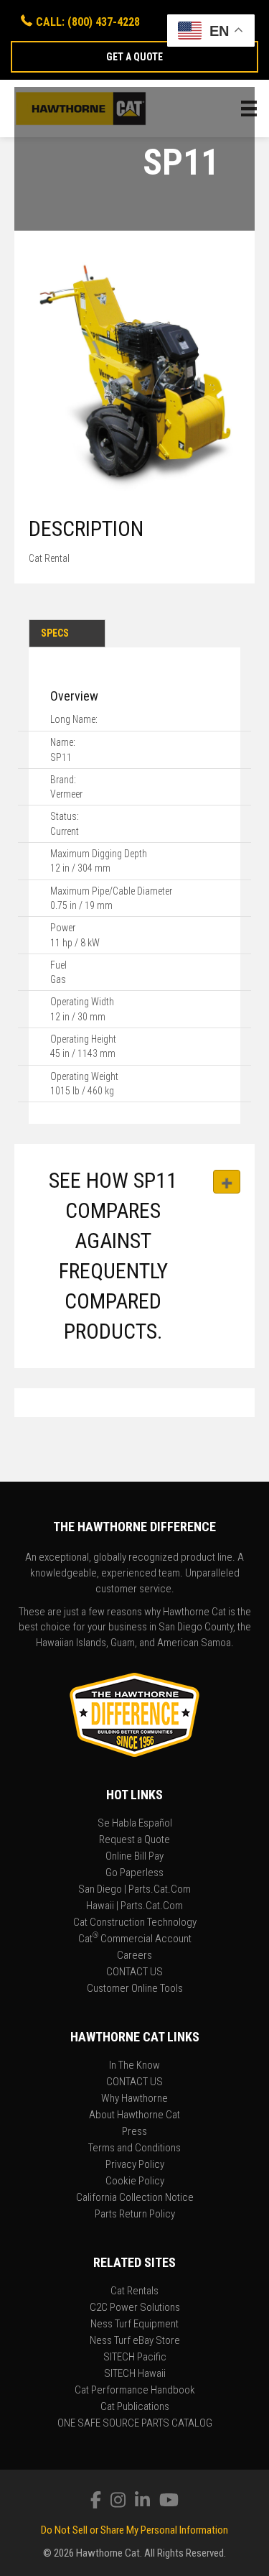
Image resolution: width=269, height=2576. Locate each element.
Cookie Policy (135, 2182)
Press (134, 2132)
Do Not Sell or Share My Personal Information (134, 2530)
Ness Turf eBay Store (135, 2341)
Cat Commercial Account (135, 1939)
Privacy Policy (135, 2165)
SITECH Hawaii (135, 2374)
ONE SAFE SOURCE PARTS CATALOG (135, 2424)
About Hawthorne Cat (134, 2115)
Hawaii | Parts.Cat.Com (134, 1906)
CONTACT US (134, 1972)
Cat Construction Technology (135, 1923)
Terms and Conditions (134, 2148)
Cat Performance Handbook (135, 2391)
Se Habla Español (135, 1824)
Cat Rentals (134, 2291)
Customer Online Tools (135, 1989)
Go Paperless (134, 1873)
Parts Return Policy (135, 2215)
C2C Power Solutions (135, 2308)
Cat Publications (135, 2407)
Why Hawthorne (134, 2099)
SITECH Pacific (135, 2358)
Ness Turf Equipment (134, 2325)
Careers (134, 1956)
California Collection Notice (135, 2198)
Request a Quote (134, 1840)
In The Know (134, 2066)
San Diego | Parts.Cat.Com (134, 1890)
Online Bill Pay (134, 1857)
